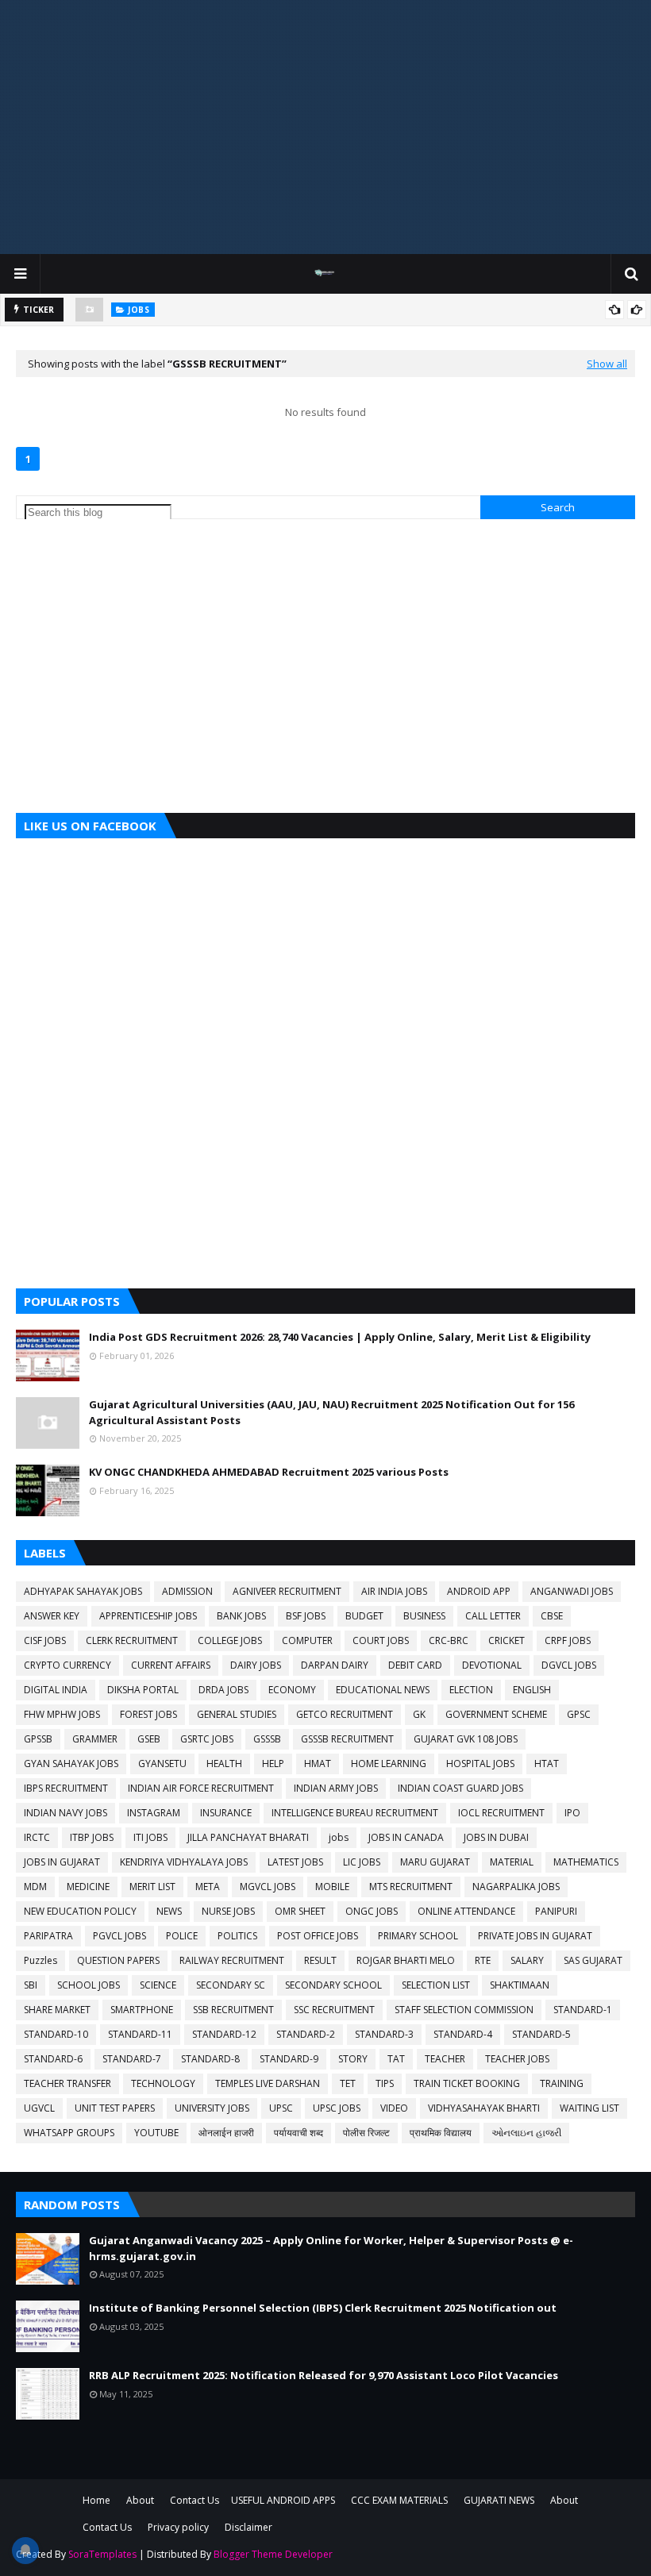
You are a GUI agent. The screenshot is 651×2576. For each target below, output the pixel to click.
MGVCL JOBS (268, 1887)
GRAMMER (95, 1739)
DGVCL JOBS (569, 1665)
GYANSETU (162, 1764)
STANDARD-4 (463, 2034)
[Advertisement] (325, 127)
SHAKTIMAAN (520, 1985)
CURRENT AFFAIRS (171, 1665)
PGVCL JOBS (119, 1936)
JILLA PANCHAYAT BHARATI (248, 1837)
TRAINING (562, 2083)
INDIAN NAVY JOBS (65, 1813)
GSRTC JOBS (207, 1739)
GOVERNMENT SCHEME (496, 1714)
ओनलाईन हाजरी (226, 2133)
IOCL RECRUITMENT (501, 1813)
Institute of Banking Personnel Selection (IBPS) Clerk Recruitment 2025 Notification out (323, 2308)
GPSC (579, 1714)
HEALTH (224, 1764)
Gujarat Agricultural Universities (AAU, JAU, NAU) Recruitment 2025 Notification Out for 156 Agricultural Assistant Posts (331, 1412)
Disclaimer (248, 2527)
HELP (273, 1764)
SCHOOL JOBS (89, 1985)
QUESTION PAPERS (118, 1960)
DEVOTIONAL (492, 1665)
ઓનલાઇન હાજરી (526, 2133)
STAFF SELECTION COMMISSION (464, 2010)
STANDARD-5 (541, 2034)
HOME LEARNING (389, 1764)
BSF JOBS (306, 1616)
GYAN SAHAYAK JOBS (71, 1764)
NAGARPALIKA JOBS (516, 1887)
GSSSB (267, 1739)
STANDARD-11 (140, 2034)
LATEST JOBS (295, 1862)
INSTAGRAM (154, 1813)
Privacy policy (178, 2527)
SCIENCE (158, 1985)
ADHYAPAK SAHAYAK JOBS (83, 1591)
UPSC (281, 2108)
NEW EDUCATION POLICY (80, 1911)
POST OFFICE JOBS (318, 1936)
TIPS (385, 2083)
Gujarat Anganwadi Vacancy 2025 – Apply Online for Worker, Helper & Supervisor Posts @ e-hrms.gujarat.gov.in (331, 2248)
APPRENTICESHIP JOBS (148, 1616)
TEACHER (445, 2059)
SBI (31, 1985)
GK (419, 1714)
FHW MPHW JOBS (62, 1714)
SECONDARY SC (231, 1985)
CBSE (552, 1616)
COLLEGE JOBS (230, 1640)
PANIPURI (556, 1911)
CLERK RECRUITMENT (132, 1640)
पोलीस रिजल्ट (366, 2133)
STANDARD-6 (53, 2059)
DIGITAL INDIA (56, 1690)
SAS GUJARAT (593, 1960)
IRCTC (37, 1837)
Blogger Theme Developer (273, 2554)
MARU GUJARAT (435, 1862)
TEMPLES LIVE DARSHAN (268, 2083)
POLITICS (237, 1936)
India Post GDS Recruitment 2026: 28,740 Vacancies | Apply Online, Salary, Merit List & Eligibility (340, 1337)
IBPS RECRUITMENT (66, 1788)
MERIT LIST (152, 1887)
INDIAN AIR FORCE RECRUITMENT (201, 1788)
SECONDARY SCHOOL (333, 1985)
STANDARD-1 (583, 2010)
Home (96, 2500)
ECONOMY (292, 1690)
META (208, 1887)
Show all (607, 364)
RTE (483, 1960)
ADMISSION (187, 1591)
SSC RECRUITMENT (334, 2010)
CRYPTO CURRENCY (67, 1665)
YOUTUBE (156, 2133)
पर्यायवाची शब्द (299, 2133)
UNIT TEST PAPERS (115, 2108)
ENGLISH (532, 1690)
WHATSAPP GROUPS (69, 2133)
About (140, 2500)
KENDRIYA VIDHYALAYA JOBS (184, 1862)
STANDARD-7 (132, 2059)
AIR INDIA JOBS (394, 1591)
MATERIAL (512, 1862)
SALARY (527, 1960)
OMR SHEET (300, 1911)
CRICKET (507, 1640)
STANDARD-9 (289, 2059)
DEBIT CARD (415, 1665)
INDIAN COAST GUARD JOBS (460, 1788)
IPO (572, 1813)
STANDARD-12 (224, 2034)
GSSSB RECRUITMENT (347, 1739)
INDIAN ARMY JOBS (336, 1788)
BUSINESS (424, 1616)
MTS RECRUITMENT (411, 1887)
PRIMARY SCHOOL (418, 1936)
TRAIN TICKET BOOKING (467, 2083)
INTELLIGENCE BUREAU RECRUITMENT (355, 1813)
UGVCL (39, 2108)
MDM (35, 1887)
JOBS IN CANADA (406, 1837)
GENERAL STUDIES (237, 1714)
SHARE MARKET (57, 2010)
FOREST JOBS (148, 1714)
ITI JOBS (150, 1837)
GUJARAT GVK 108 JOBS (466, 1739)
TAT (396, 2059)
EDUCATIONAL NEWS (383, 1690)
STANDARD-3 (384, 2034)
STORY (353, 2059)
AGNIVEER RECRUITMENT (287, 1591)
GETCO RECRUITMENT (345, 1714)
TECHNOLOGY (163, 2083)
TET (348, 2083)
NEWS (169, 1911)
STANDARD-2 (306, 2034)
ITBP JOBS (92, 1837)
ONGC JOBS (372, 1911)
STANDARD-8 (210, 2059)
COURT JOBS (381, 1640)
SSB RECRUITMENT (233, 2010)
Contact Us (195, 2500)
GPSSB (38, 1739)
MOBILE (332, 1887)
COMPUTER (307, 1640)
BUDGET (364, 1616)
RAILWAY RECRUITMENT (232, 1960)
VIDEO (394, 2108)
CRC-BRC (449, 1640)
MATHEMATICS (586, 1862)
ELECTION (471, 1690)
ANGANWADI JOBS (572, 1591)
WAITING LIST (589, 2108)
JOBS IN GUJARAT (62, 1862)
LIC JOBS (362, 1862)
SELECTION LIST (436, 1985)
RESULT (320, 1960)
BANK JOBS (241, 1616)
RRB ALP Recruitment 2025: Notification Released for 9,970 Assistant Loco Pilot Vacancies (324, 2375)
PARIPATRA (48, 1936)
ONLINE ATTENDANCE (466, 1911)
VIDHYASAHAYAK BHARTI (484, 2108)
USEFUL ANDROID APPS (283, 2500)
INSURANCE (226, 1813)
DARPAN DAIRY (335, 1665)
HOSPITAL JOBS (480, 1764)
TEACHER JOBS (517, 2059)
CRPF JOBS (568, 1640)
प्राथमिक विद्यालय (441, 2133)
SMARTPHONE (142, 2010)
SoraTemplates (102, 2554)
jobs (339, 1837)
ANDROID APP (479, 1591)
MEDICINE (88, 1887)
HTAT (547, 1764)
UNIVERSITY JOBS (212, 2108)
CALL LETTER (493, 1616)
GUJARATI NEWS (499, 2500)
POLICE (182, 1936)
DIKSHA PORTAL (143, 1690)
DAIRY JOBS (256, 1665)
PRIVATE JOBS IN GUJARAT (535, 1936)
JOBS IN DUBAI (496, 1837)
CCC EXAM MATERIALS (399, 2500)
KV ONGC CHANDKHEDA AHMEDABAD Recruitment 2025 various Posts (269, 1472)
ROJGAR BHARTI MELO (406, 1960)
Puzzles (40, 1960)
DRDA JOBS (223, 1690)
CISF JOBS (45, 1640)
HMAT (318, 1764)
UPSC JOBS (337, 2108)
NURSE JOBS (228, 1911)
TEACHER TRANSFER (67, 2083)
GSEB (149, 1739)
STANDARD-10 (56, 2034)
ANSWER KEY (52, 1616)
